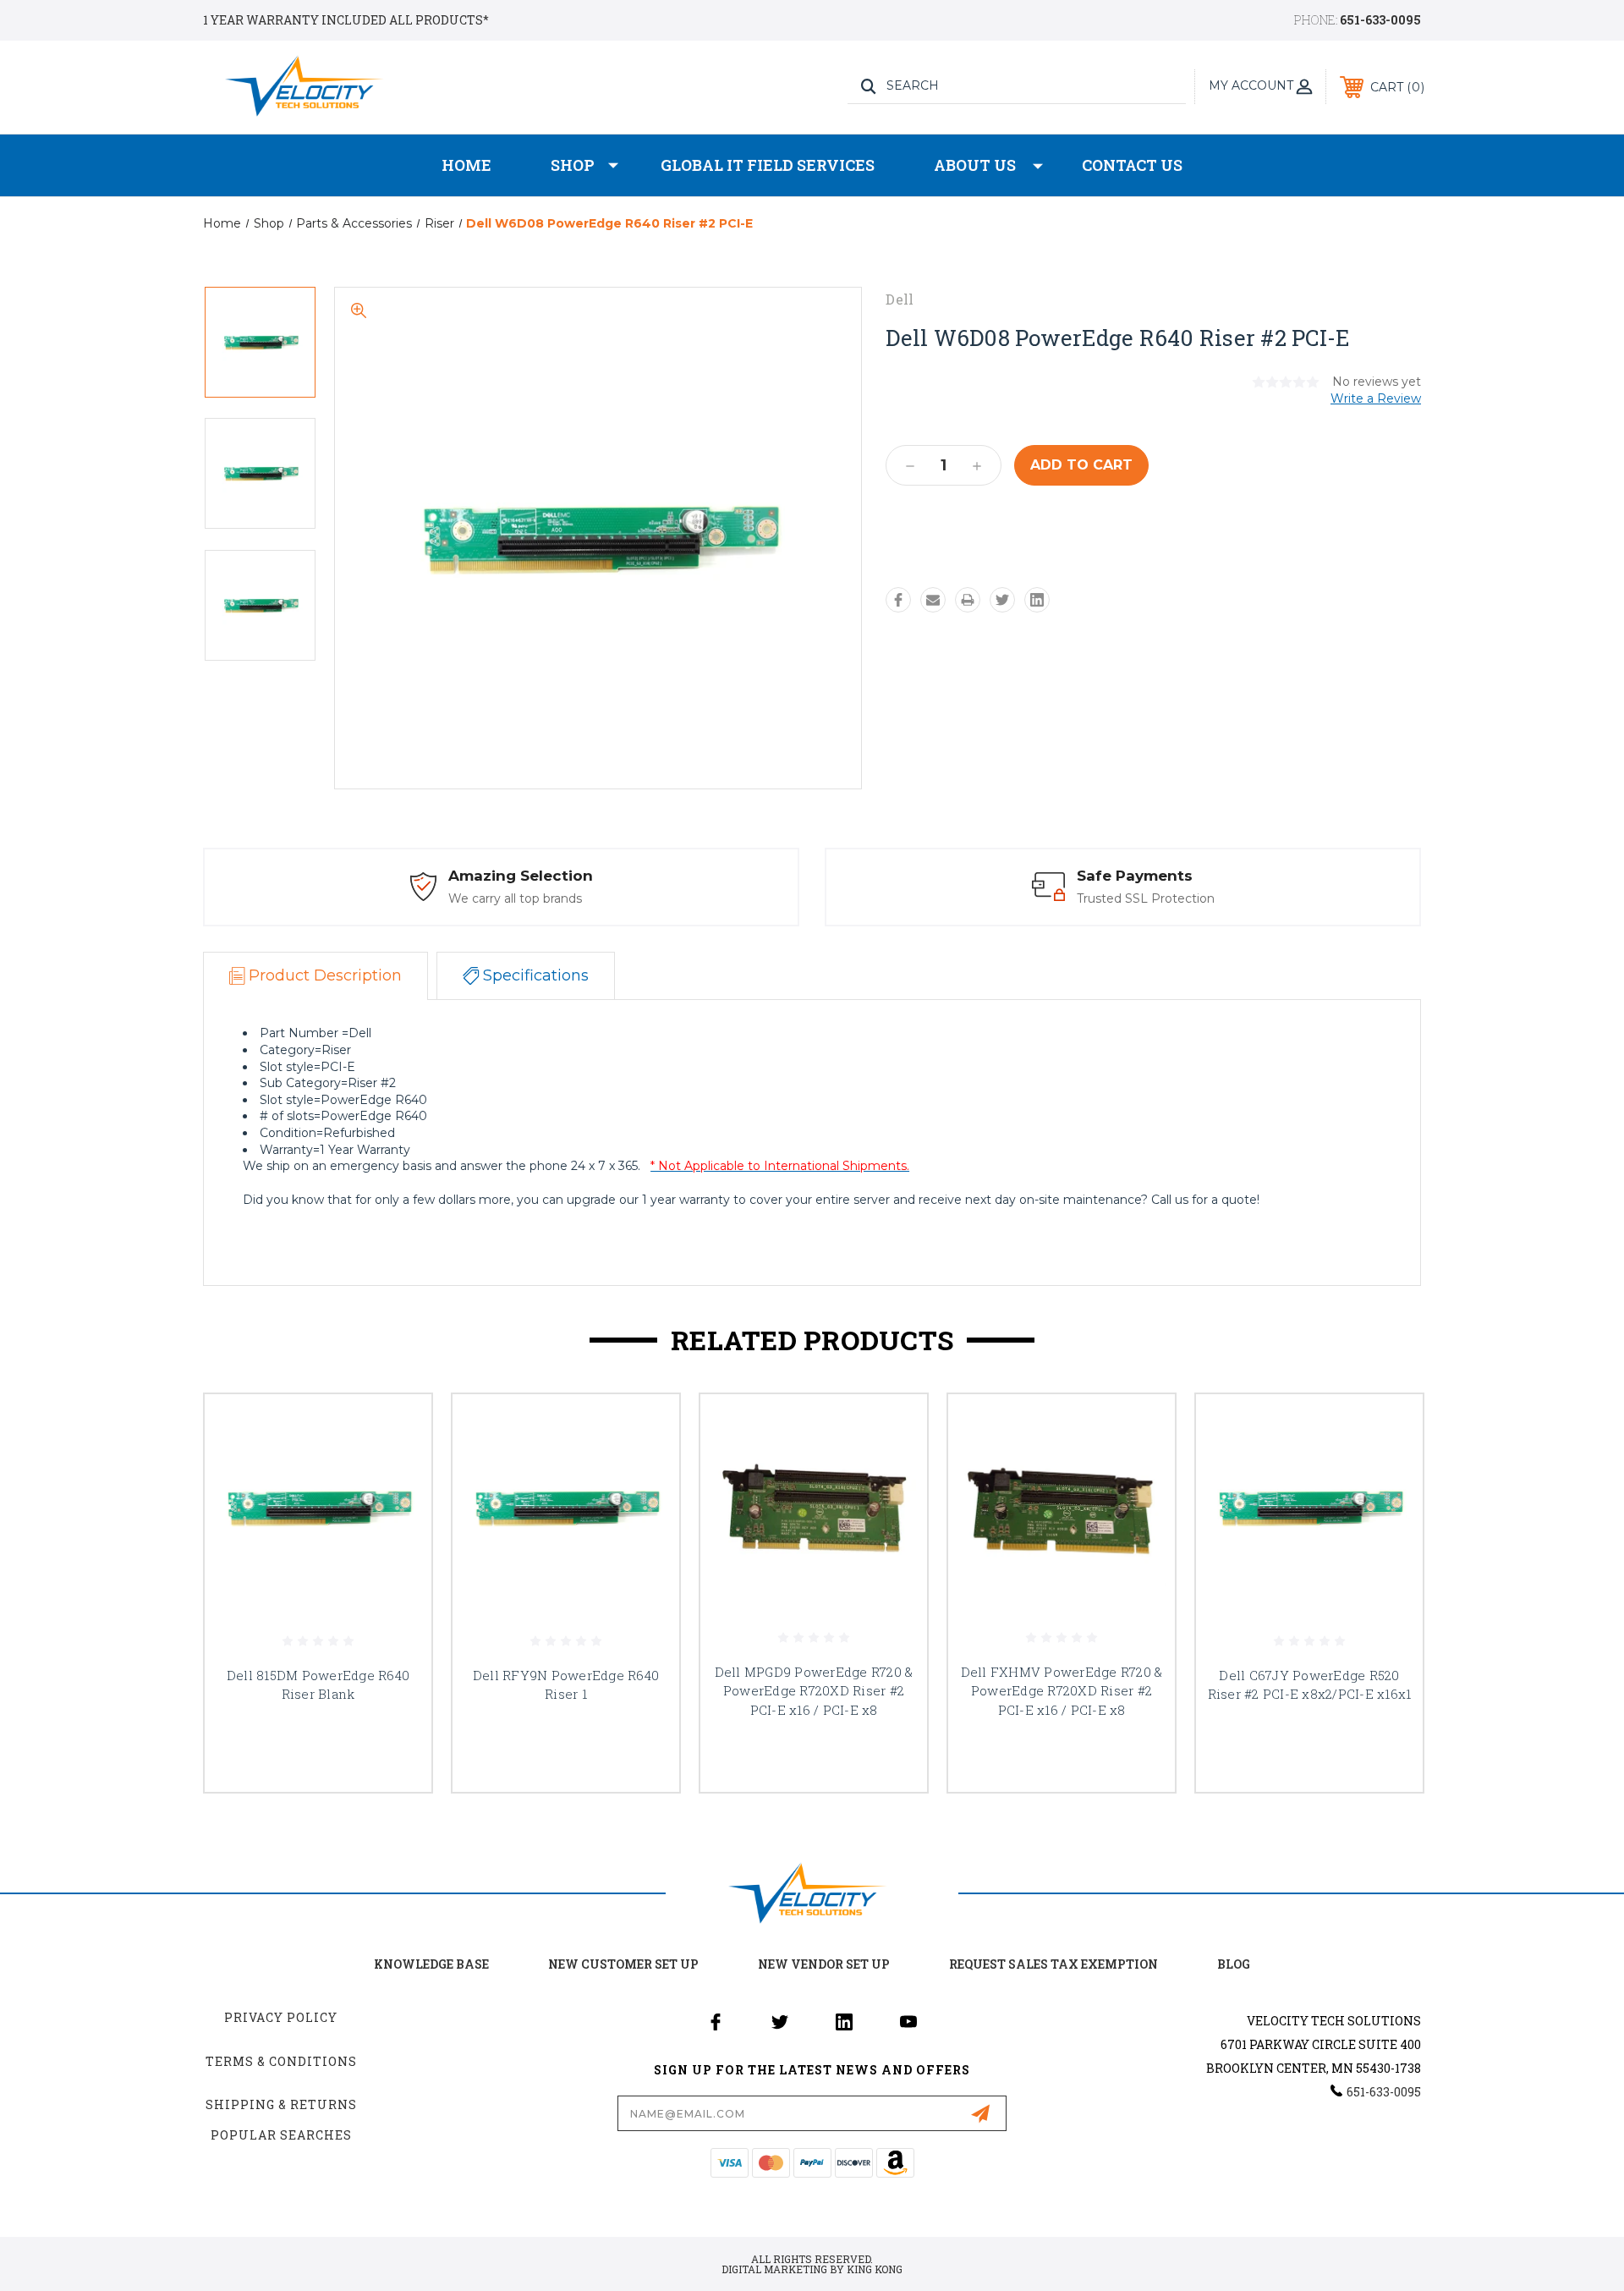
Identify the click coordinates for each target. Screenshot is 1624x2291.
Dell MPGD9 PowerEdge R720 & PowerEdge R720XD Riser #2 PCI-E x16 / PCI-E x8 (814, 1691)
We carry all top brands (515, 898)
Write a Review (1376, 398)
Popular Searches (281, 2135)
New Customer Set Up (623, 1964)
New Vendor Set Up (824, 1964)
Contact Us (1132, 165)
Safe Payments (1135, 876)
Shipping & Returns (281, 2104)
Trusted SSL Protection (1146, 898)
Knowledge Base (431, 1964)
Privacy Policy (281, 2017)
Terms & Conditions (281, 2061)
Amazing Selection (521, 876)
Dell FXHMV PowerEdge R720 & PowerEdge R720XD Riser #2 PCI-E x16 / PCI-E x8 (1062, 1691)
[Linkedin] (1037, 600)
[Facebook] (898, 600)
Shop (573, 165)
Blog (1234, 1964)
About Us (975, 165)
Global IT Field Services (768, 165)
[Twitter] (1002, 600)
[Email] (933, 600)
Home (466, 165)
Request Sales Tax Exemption (1053, 1964)
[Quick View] (398, 1428)
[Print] (968, 600)
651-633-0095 (1380, 20)
